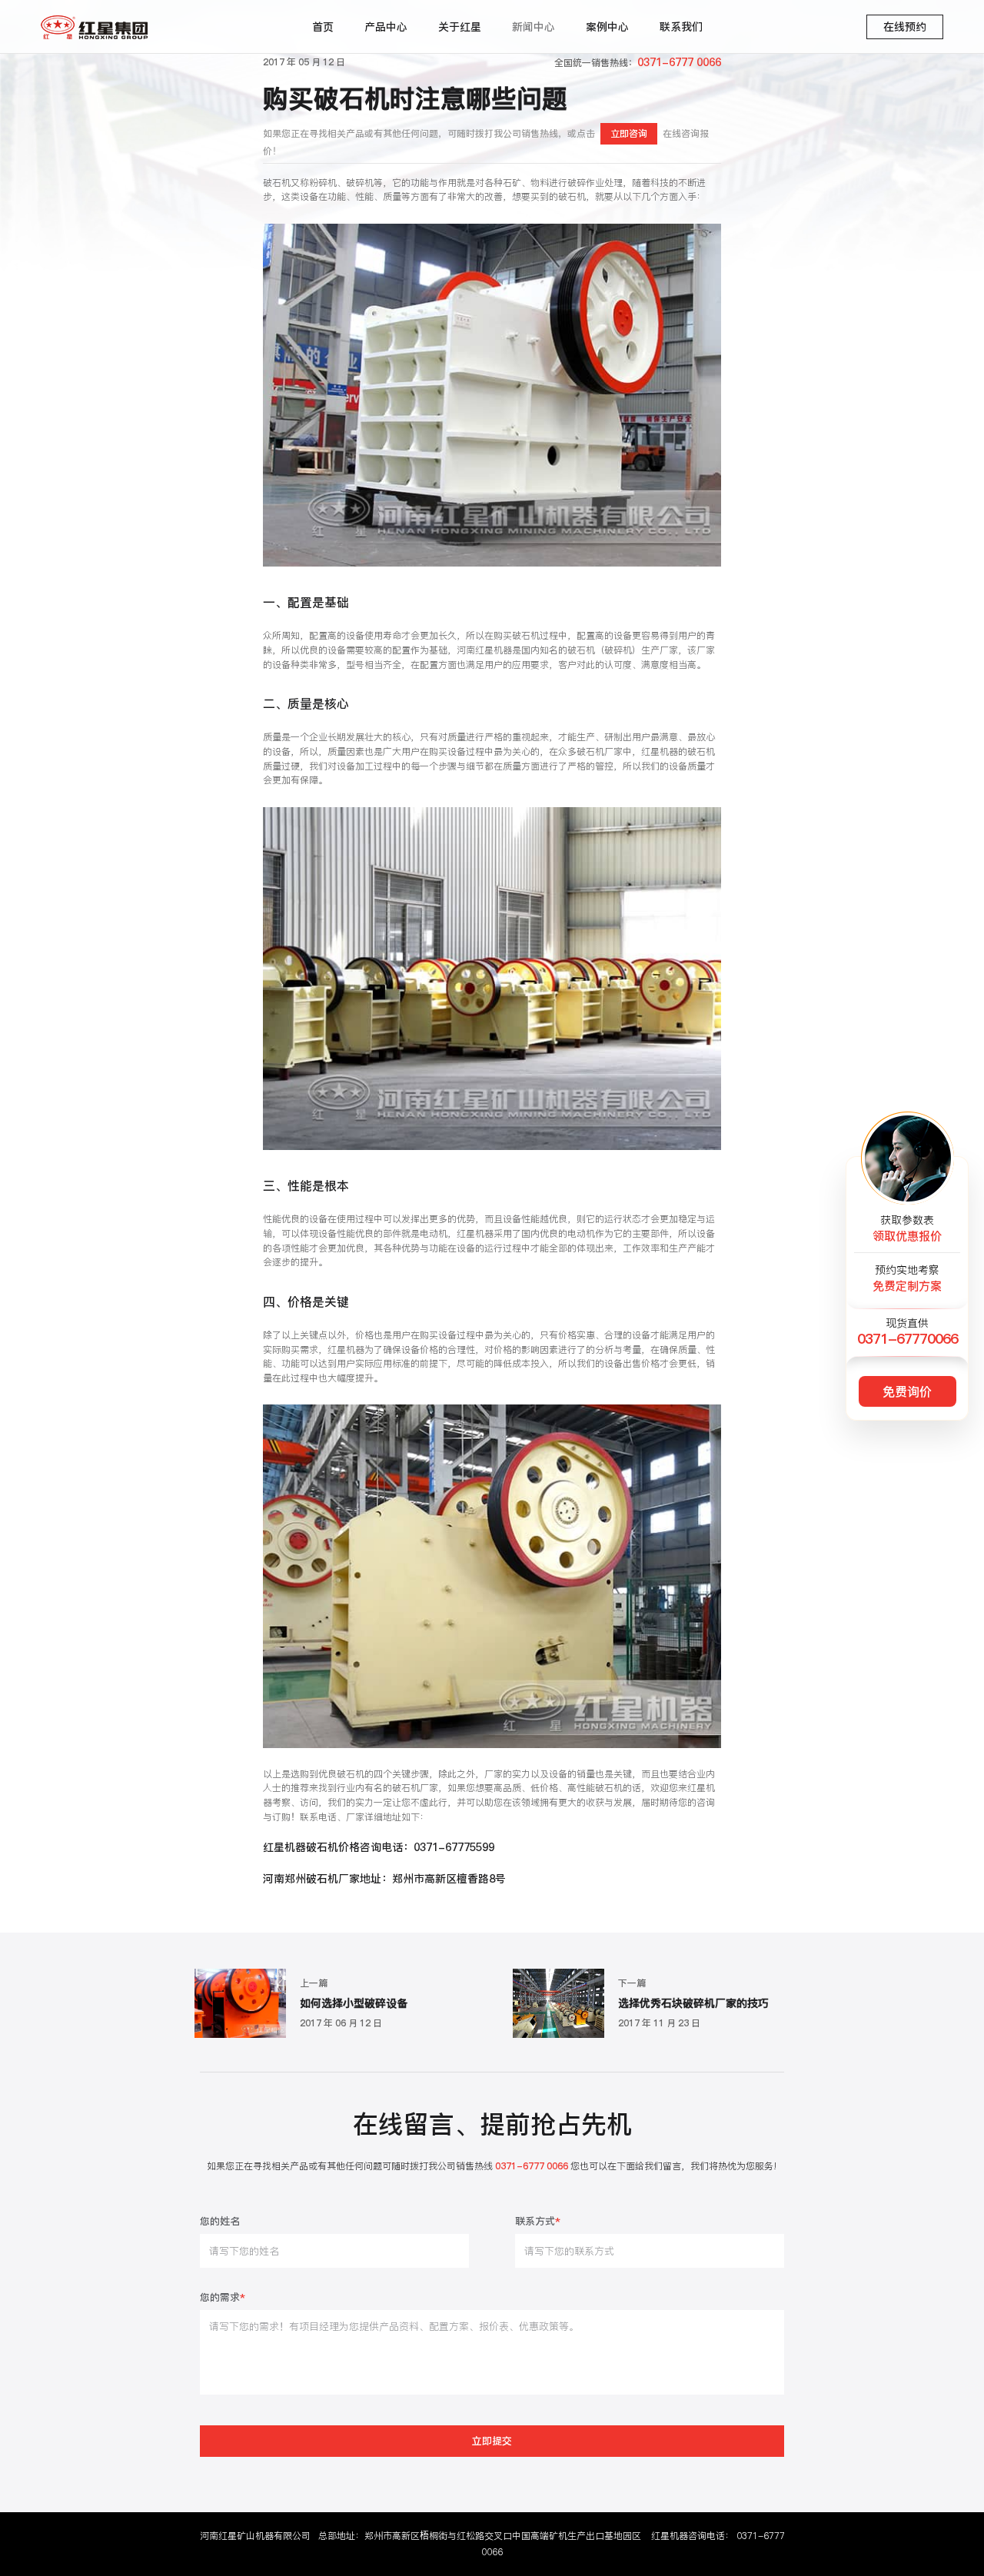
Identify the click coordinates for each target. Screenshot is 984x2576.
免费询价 (907, 1391)
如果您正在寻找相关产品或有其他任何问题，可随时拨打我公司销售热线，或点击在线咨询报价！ (485, 142)
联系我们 (681, 27)
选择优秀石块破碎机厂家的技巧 (693, 2004)
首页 (323, 27)
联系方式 (538, 2222)
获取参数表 (907, 1228)
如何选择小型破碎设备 (354, 2004)
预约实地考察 (907, 1278)
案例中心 (607, 27)
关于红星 (460, 27)
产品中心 (386, 27)
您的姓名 (220, 2222)
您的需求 (223, 2298)
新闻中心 (534, 27)
